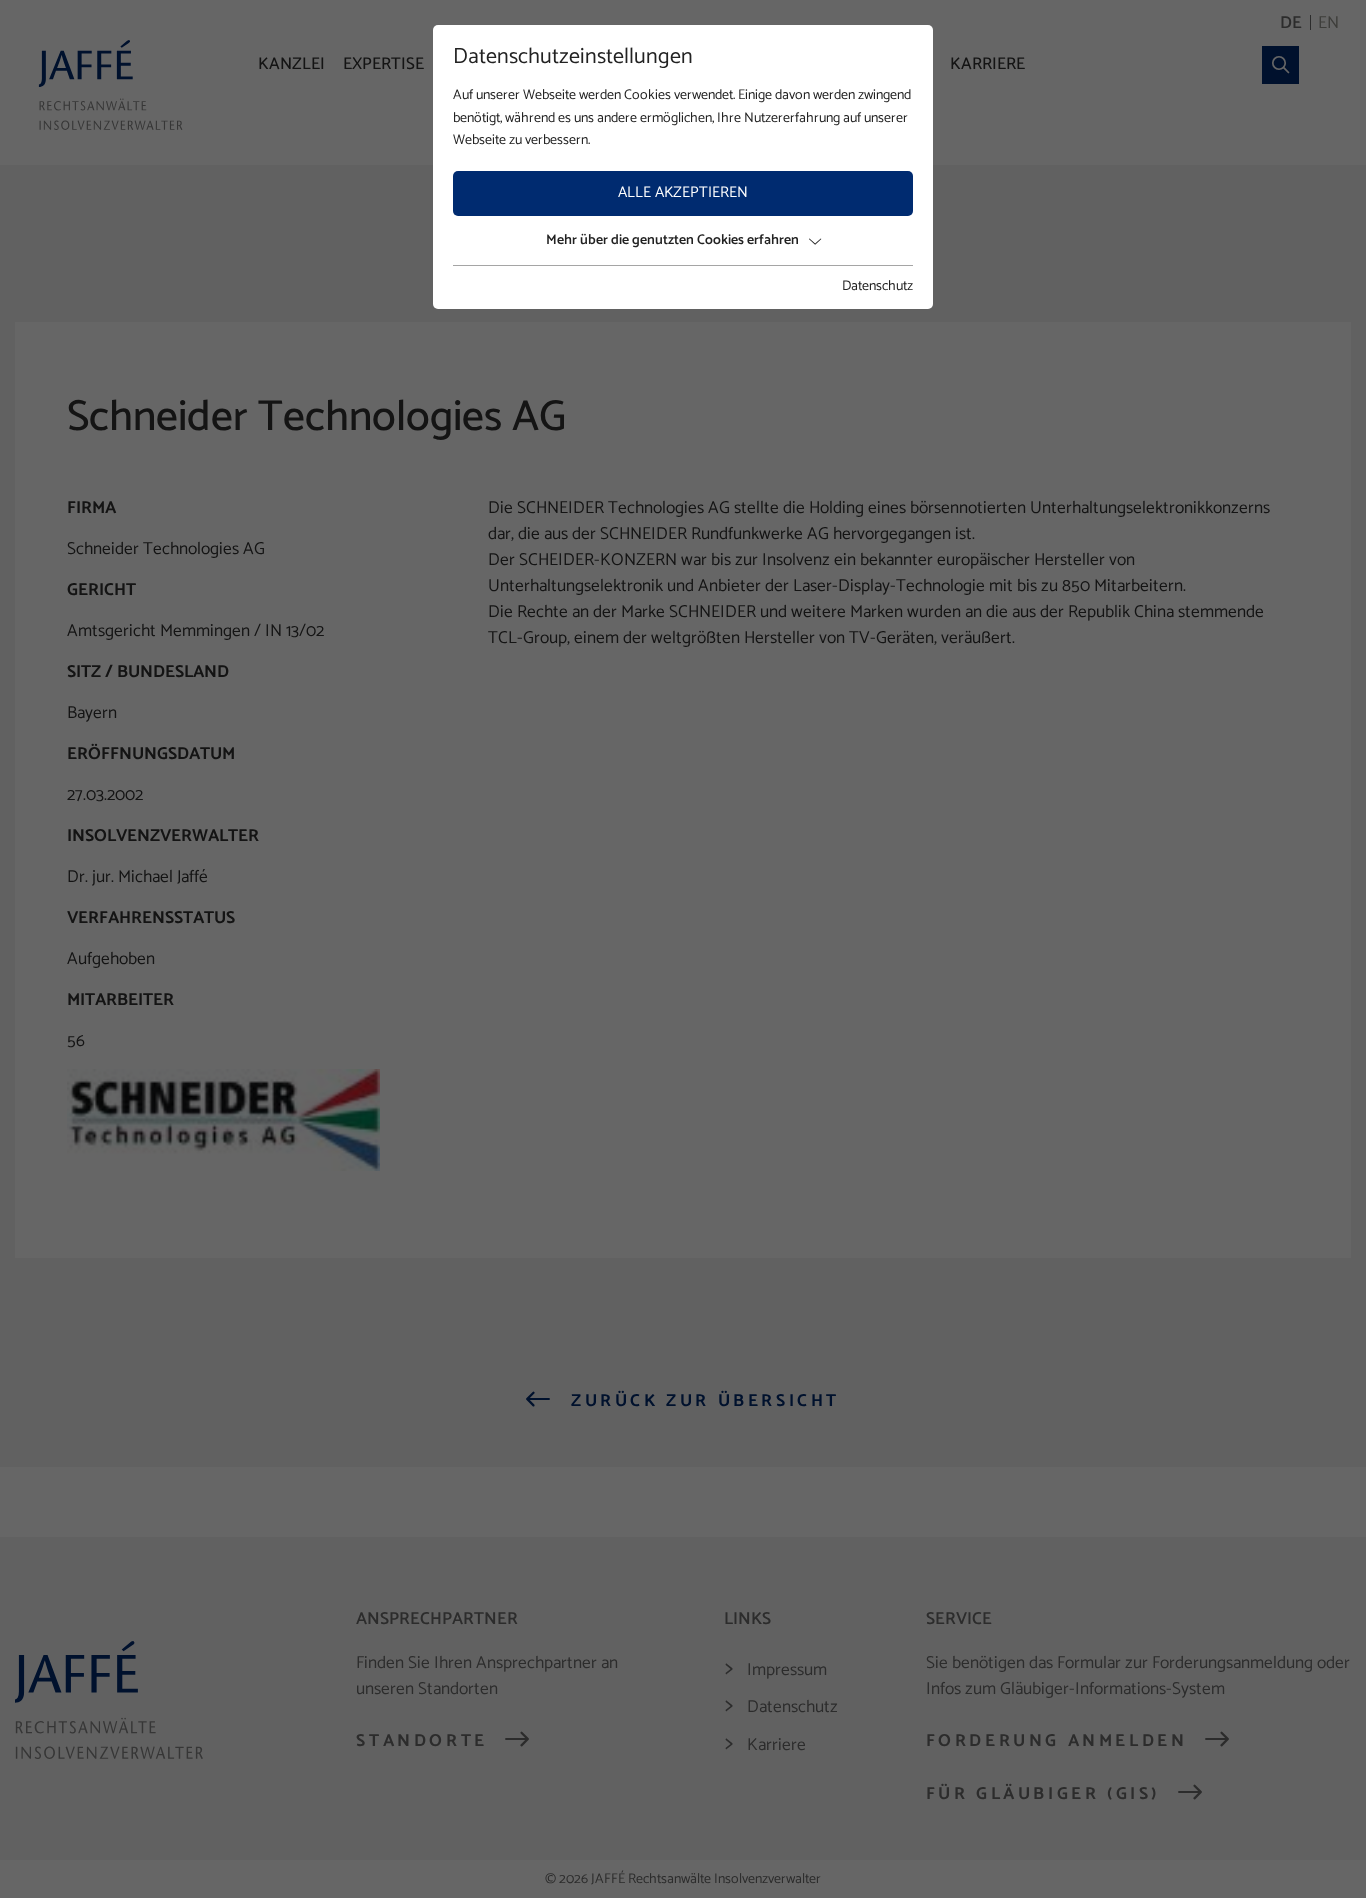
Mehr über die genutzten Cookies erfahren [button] (672, 240)
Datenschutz (877, 287)
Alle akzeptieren (683, 192)
